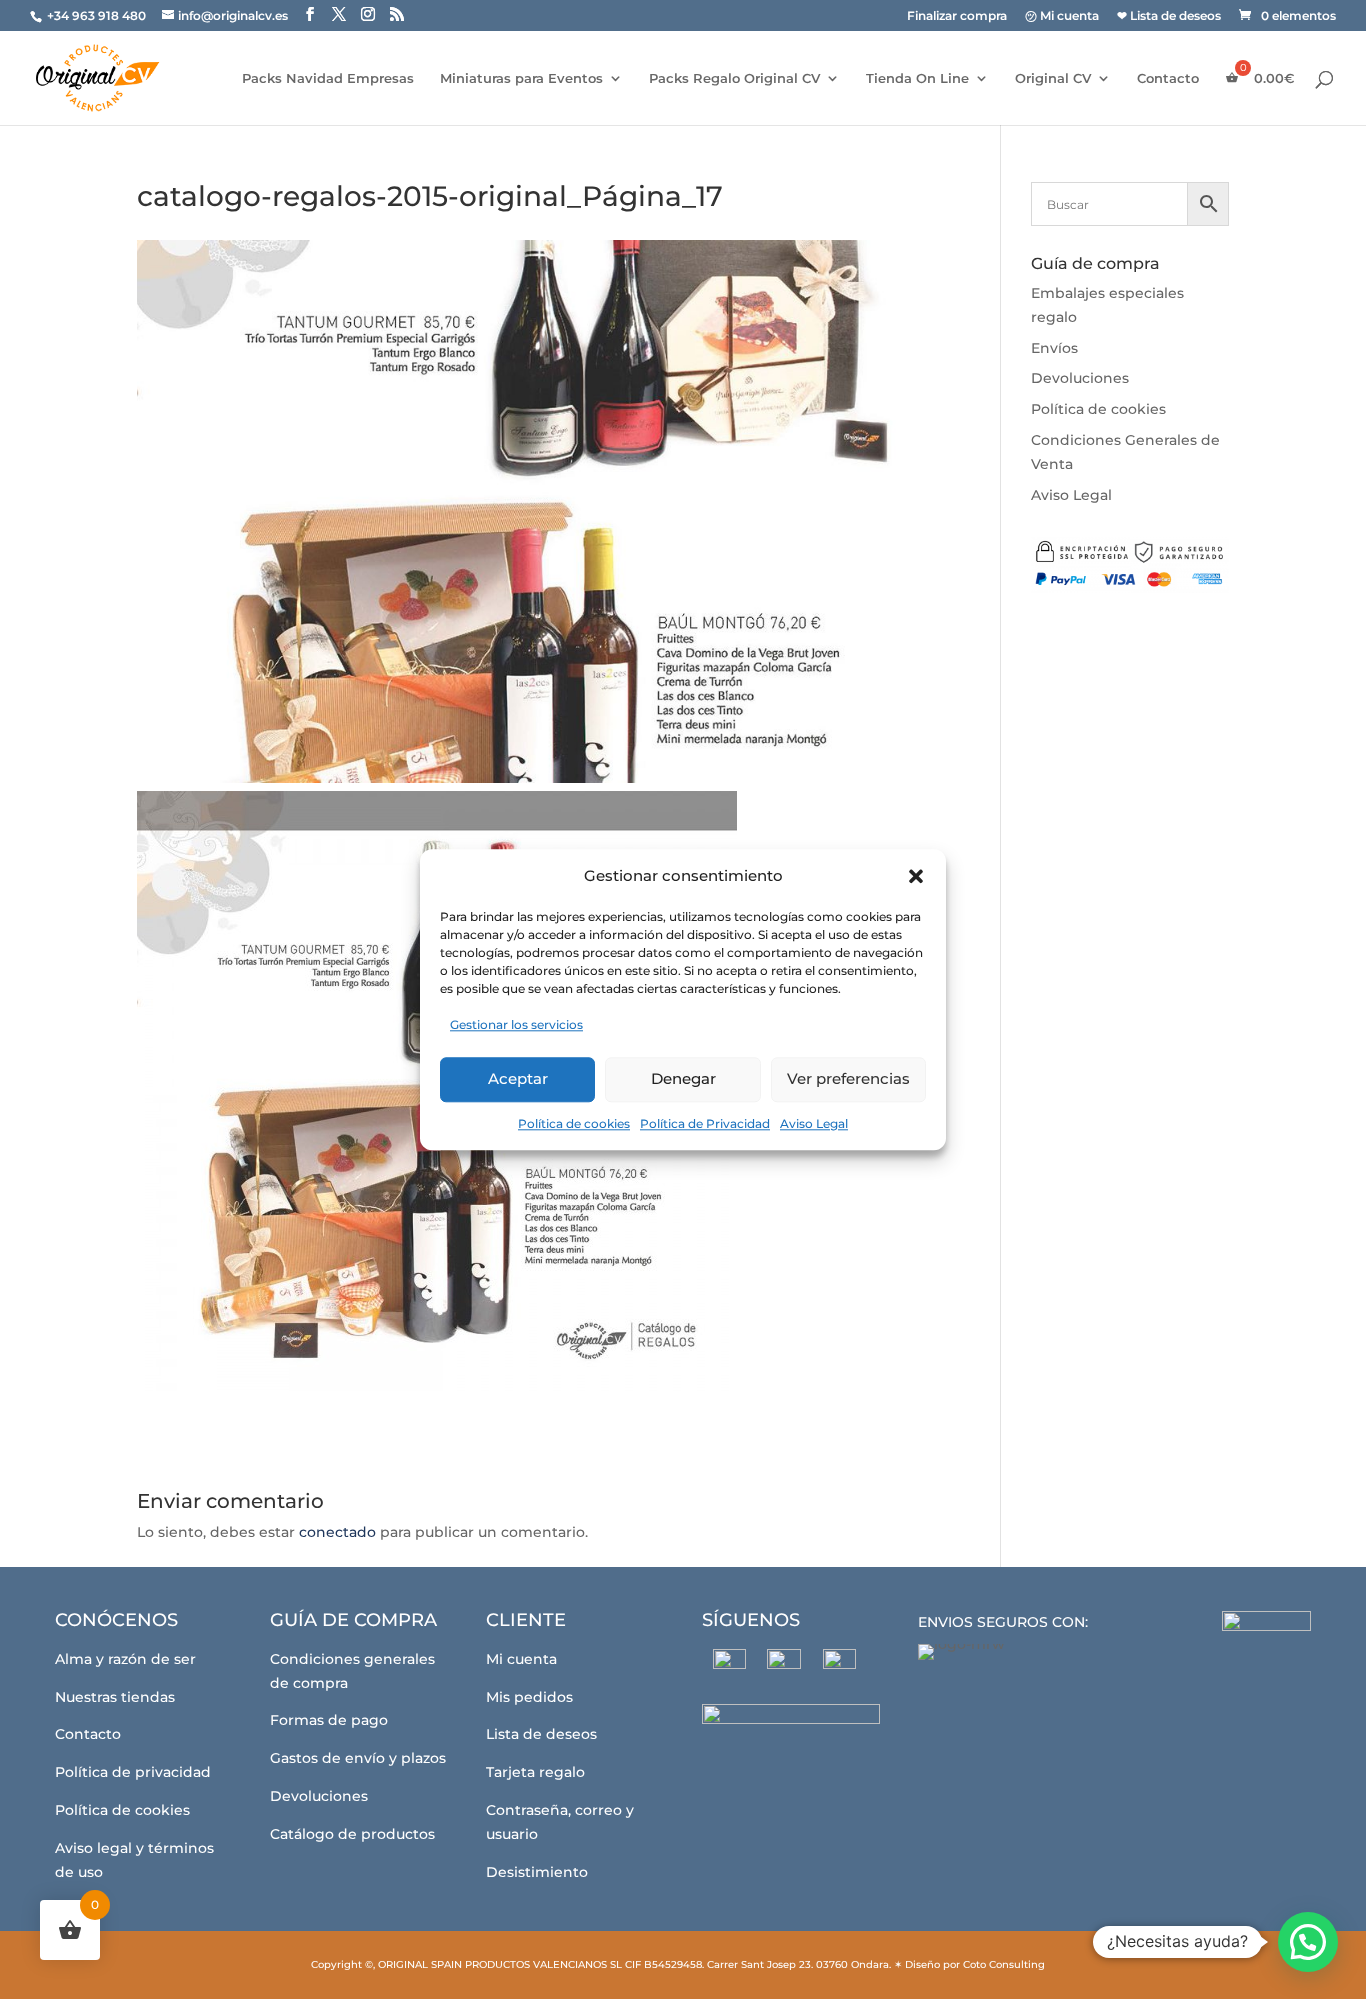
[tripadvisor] (839, 1665)
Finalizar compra (957, 16)
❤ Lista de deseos (1169, 16)
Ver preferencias (848, 1078)
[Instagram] (784, 1666)
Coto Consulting (1004, 1964)
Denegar (683, 1078)
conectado (337, 1532)
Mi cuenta (521, 1659)
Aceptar (518, 1078)
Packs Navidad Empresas (328, 78)
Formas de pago (329, 1720)
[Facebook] (729, 1665)
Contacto (1168, 78)
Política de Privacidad (705, 1123)
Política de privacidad (133, 1772)
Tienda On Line (917, 78)
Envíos (1054, 348)
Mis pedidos (529, 1697)
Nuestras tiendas (115, 1697)
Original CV (1053, 78)
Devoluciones (1080, 378)
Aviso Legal (814, 1123)
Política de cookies (574, 1123)
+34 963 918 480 (98, 15)
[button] (916, 876)
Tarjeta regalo (535, 1772)
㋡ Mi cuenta (1062, 16)
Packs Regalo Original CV (734, 78)
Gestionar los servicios (516, 1024)
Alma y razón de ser (125, 1659)
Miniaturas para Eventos (521, 78)
